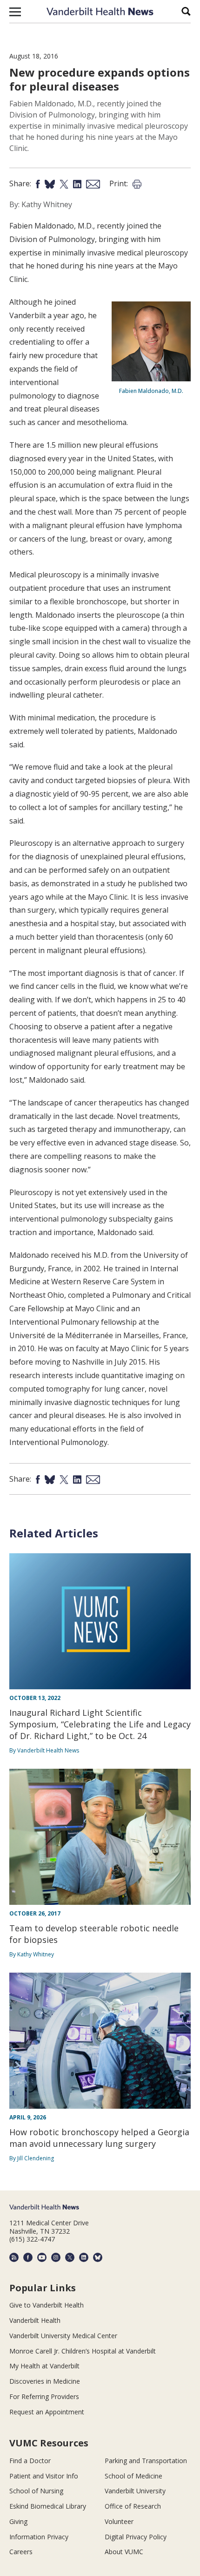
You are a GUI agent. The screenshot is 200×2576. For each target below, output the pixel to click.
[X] (70, 2257)
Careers (21, 2552)
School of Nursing (36, 2491)
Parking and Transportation (146, 2461)
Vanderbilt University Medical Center (63, 2336)
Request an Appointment (47, 2412)
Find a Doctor (30, 2461)
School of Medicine (133, 2476)
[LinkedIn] (84, 2257)
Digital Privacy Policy (136, 2537)
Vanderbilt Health (35, 2320)
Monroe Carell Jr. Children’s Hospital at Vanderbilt (83, 2351)
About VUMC (124, 2552)
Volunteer (119, 2521)
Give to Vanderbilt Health (47, 2305)
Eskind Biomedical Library (48, 2506)
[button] (15, 12)
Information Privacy (39, 2537)
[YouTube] (42, 2257)
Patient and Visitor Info (44, 2476)
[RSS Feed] (14, 2257)
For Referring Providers (44, 2396)
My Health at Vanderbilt (44, 2366)
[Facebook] (28, 2257)
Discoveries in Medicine (45, 2381)
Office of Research (133, 2506)
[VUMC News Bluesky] (98, 2257)
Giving (18, 2521)
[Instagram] (56, 2257)
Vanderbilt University (135, 2491)
